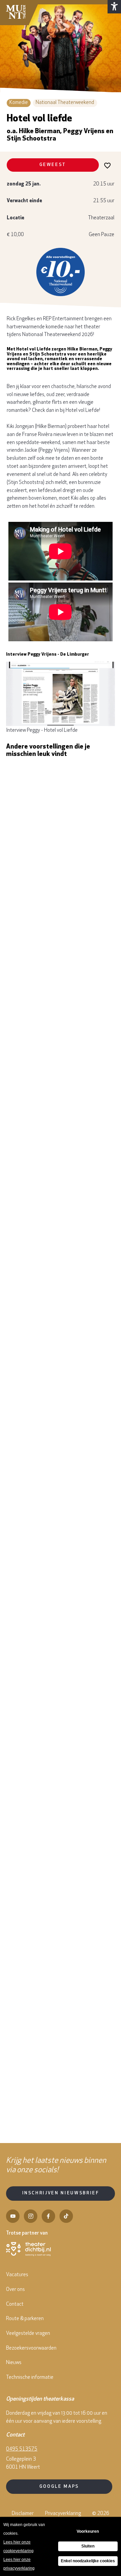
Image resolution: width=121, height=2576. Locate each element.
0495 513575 (22, 2449)
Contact (15, 2305)
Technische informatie (30, 2378)
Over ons (15, 2290)
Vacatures (17, 2275)
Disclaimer (23, 2514)
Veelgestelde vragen (28, 2334)
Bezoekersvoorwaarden (31, 2348)
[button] (114, 7)
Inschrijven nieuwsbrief (61, 2193)
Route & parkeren (25, 2319)
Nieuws (14, 2363)
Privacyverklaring (63, 2514)
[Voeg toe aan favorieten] (108, 165)
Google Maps (59, 2487)
